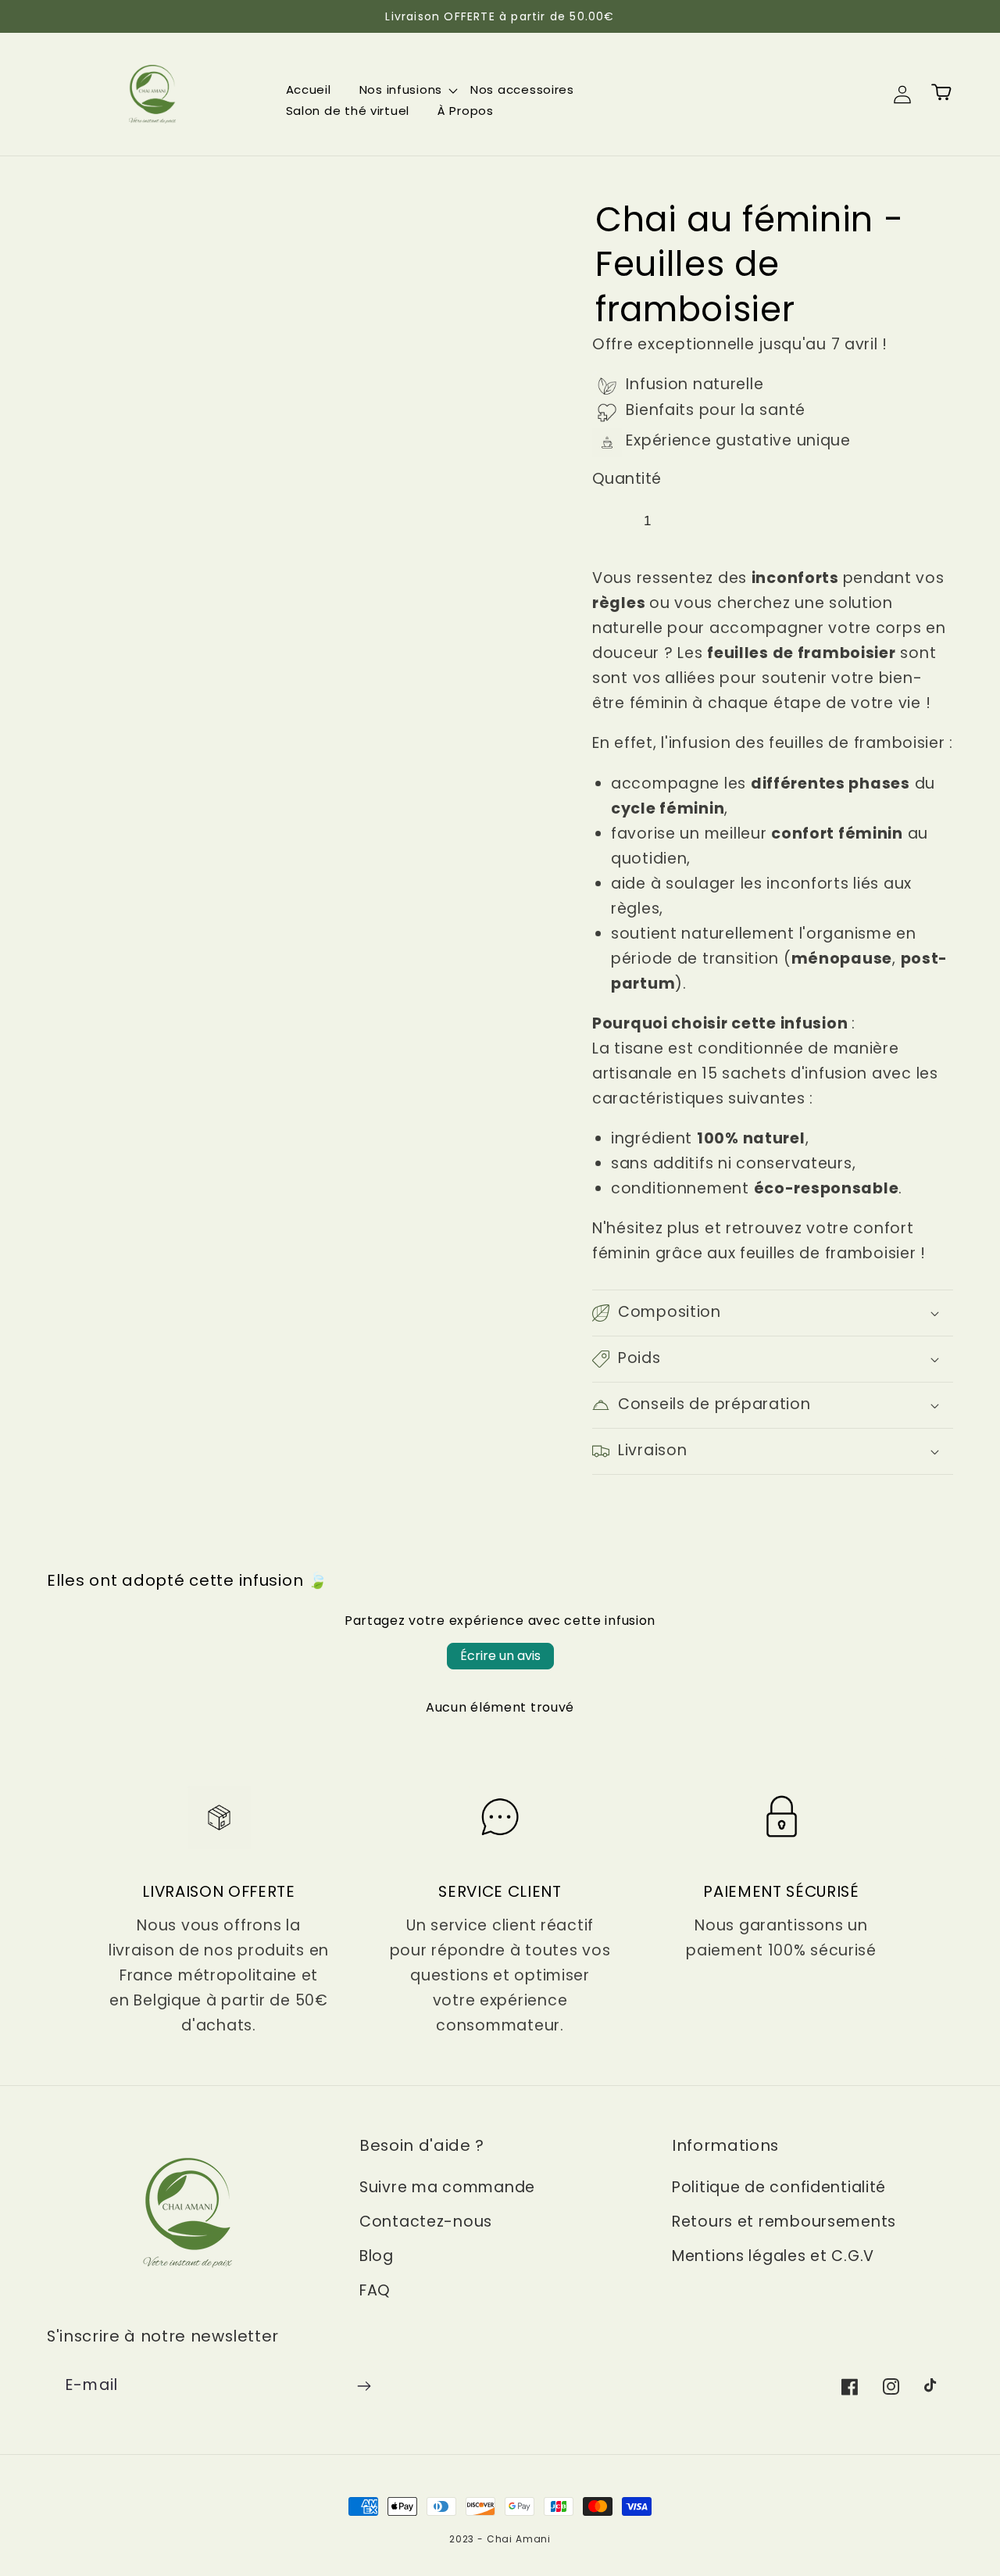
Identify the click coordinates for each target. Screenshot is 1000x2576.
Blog (377, 2256)
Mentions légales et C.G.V (773, 2256)
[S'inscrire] (364, 2386)
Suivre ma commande (447, 2187)
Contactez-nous (426, 2222)
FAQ (375, 2290)
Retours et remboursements (784, 2222)
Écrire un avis (500, 1656)
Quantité (627, 479)
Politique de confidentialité (779, 2187)
